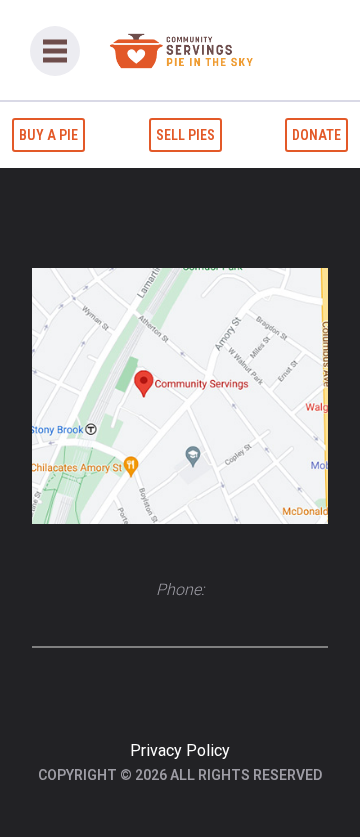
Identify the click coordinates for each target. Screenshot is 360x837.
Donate (316, 135)
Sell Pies (185, 135)
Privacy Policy (180, 750)
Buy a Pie (48, 135)
